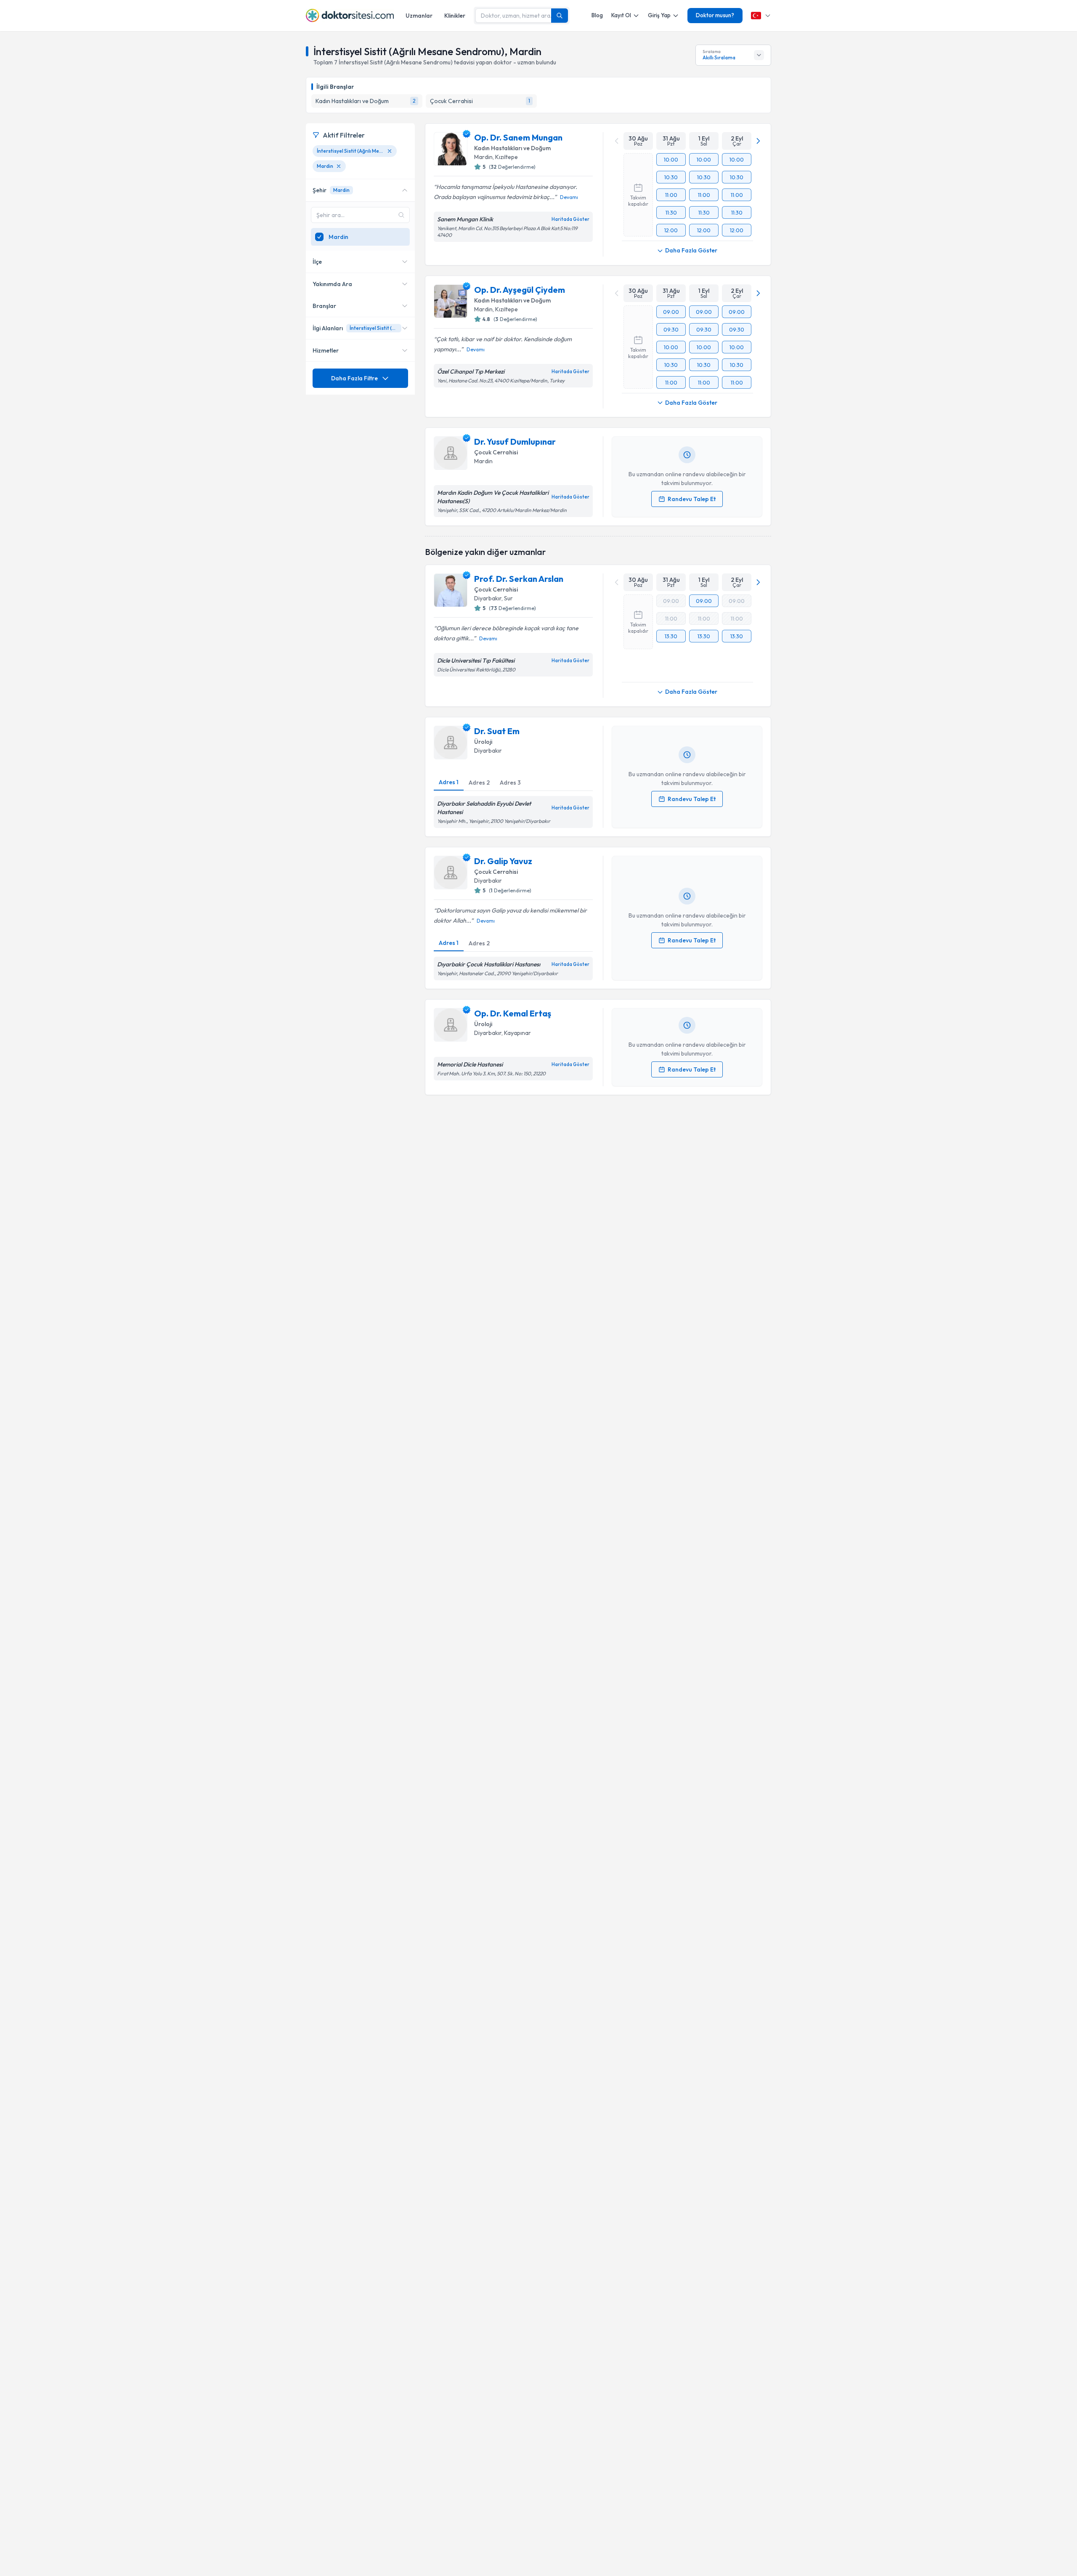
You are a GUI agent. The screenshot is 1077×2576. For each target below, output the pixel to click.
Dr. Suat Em (497, 731)
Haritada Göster (570, 219)
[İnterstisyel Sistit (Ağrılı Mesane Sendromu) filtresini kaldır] (390, 151)
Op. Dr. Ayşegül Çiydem (520, 290)
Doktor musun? (715, 15)
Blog (597, 15)
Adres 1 (449, 782)
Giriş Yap (659, 15)
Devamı (569, 197)
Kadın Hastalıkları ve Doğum (512, 148)
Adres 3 (510, 783)
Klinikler (455, 16)
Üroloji (483, 742)
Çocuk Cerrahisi (496, 452)
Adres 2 (479, 783)
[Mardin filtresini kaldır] (339, 166)
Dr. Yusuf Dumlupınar (515, 442)
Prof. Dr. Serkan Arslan (519, 579)
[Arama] (560, 16)
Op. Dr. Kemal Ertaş (513, 1013)
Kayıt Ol (621, 15)
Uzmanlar (419, 16)
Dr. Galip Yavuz (503, 861)
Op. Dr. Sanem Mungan (518, 137)
